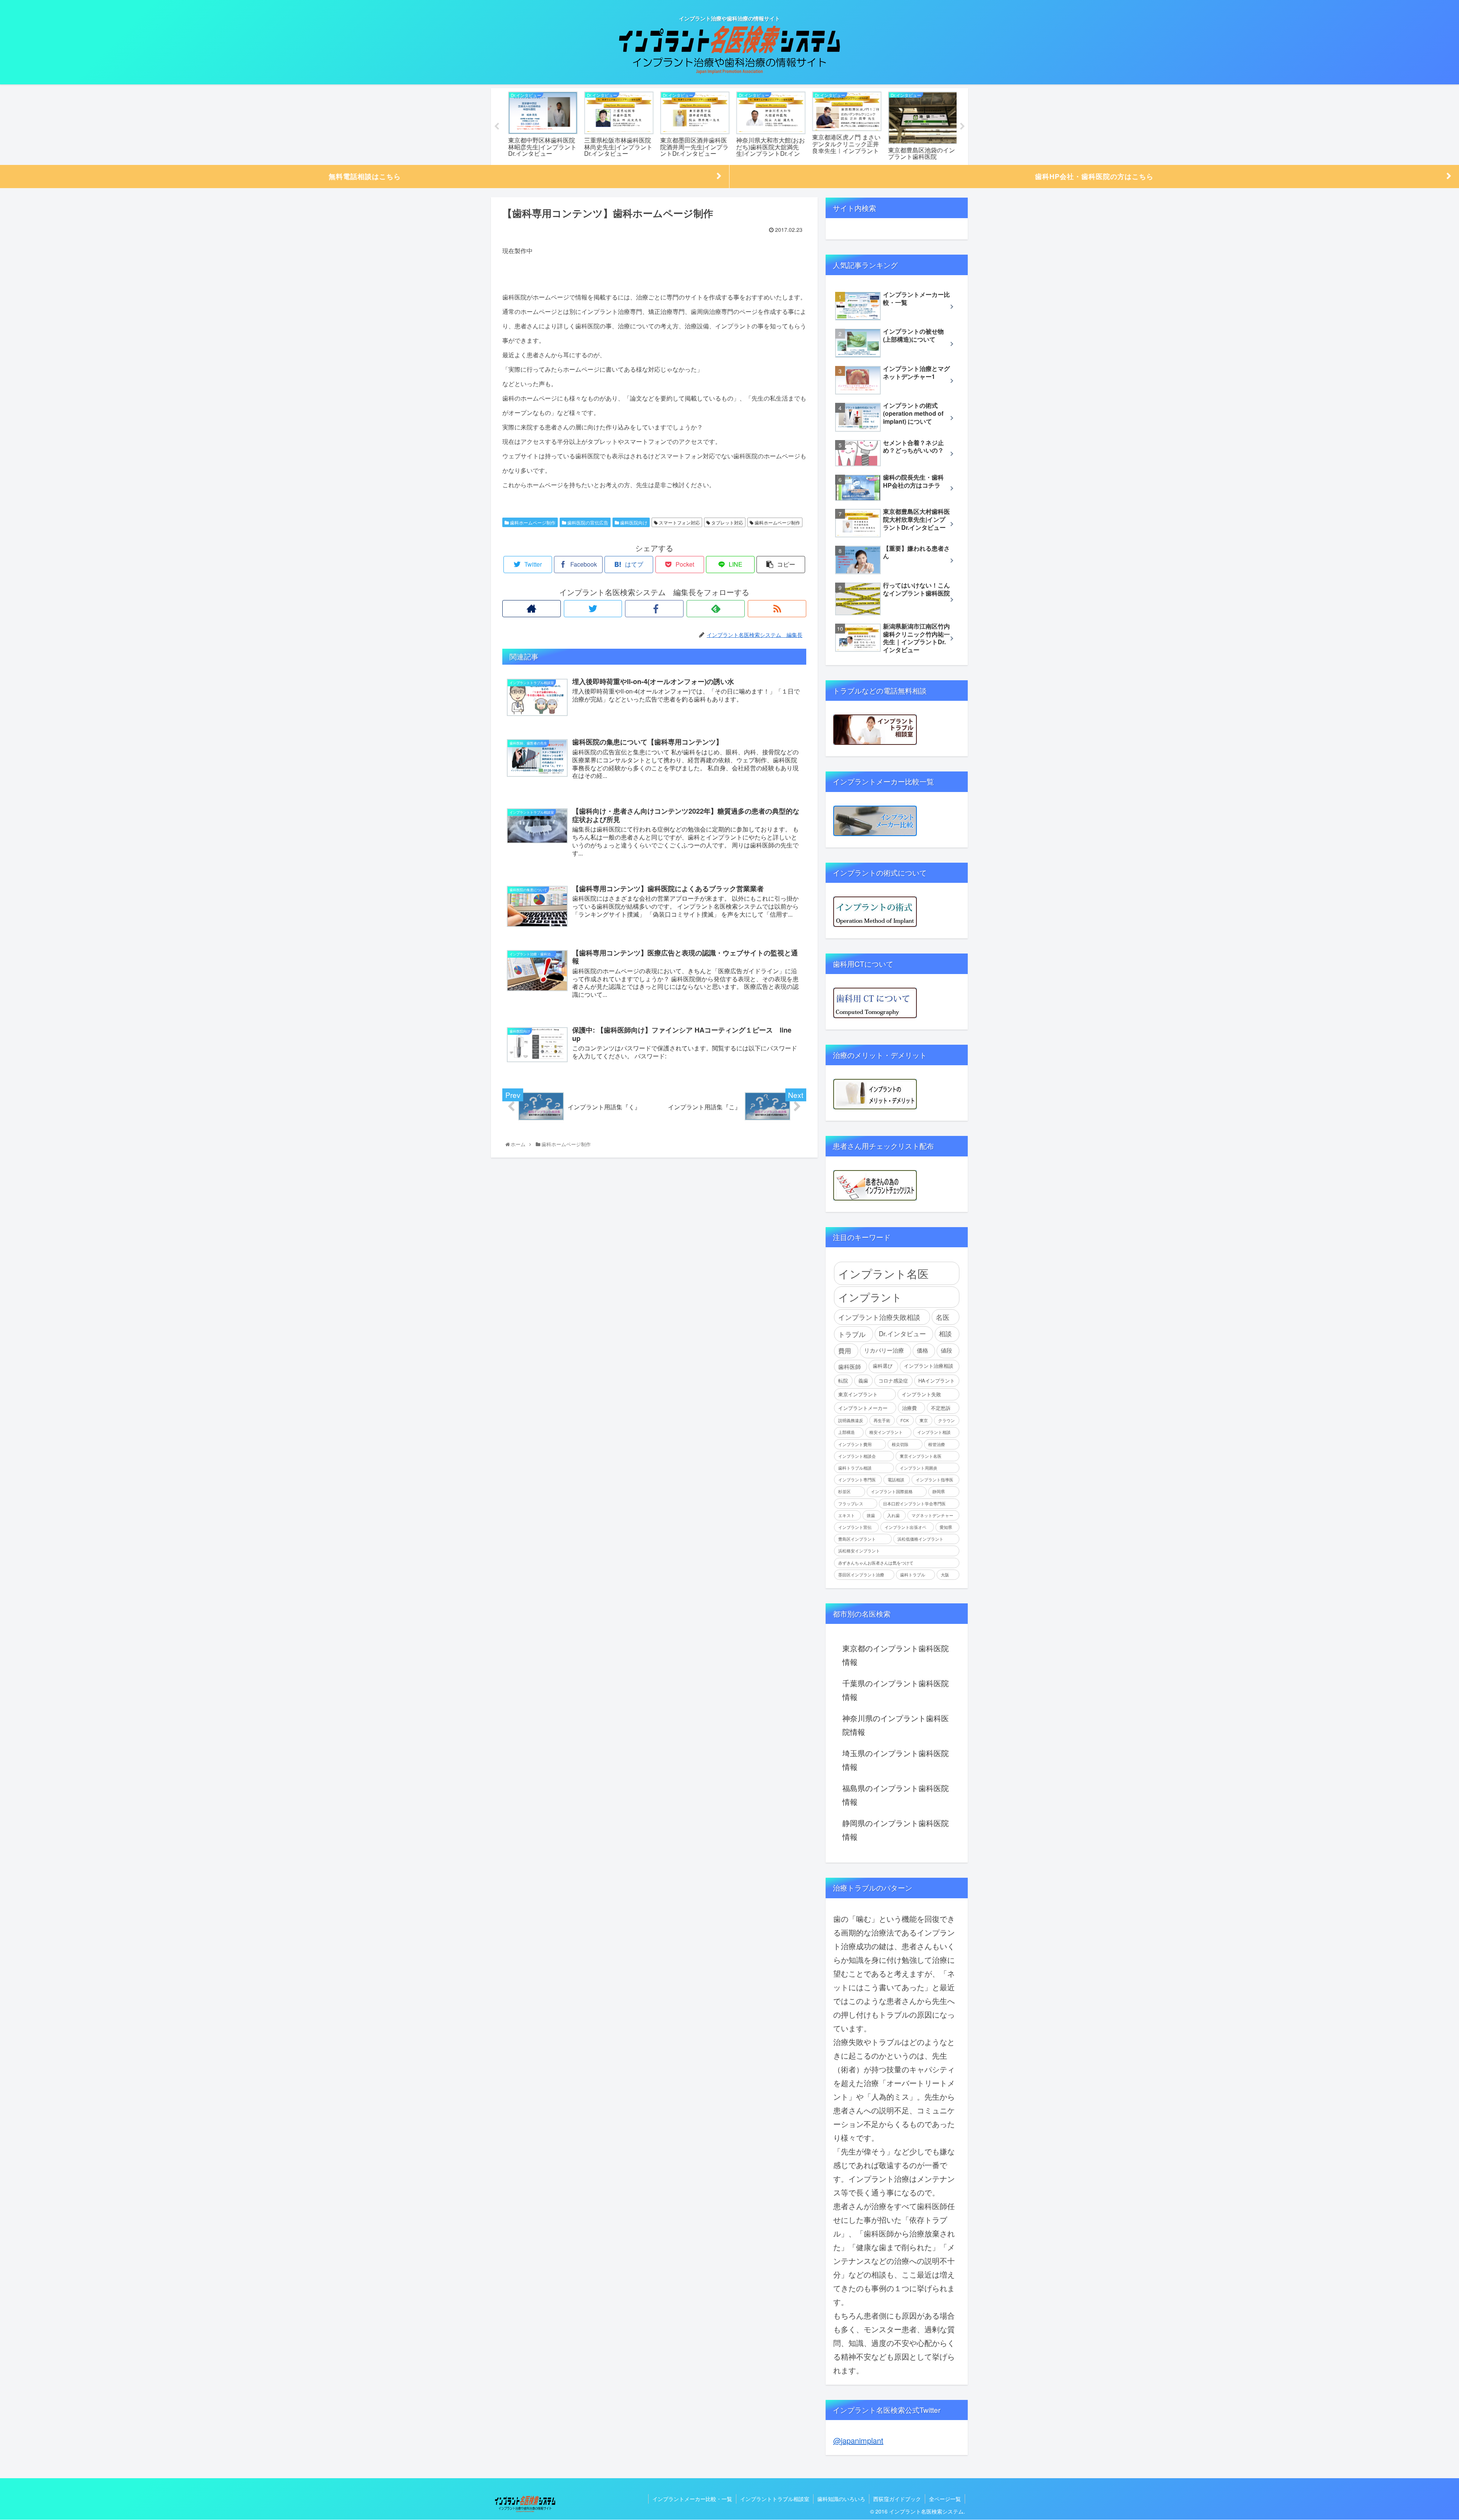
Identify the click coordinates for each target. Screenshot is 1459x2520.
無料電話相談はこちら (365, 176)
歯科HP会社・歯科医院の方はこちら (1094, 176)
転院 (843, 1380)
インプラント (870, 1297)
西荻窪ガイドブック (897, 2499)
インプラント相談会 (857, 1456)
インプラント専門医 (857, 1480)
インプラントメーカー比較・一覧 (692, 2499)
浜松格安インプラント (859, 1551)
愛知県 (946, 1527)
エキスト (847, 1515)
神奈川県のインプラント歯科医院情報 (896, 1725)
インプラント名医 (883, 1273)
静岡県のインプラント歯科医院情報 (896, 1830)
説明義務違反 (851, 1420)
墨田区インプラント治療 (861, 1575)
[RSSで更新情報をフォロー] (777, 609)
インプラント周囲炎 (919, 1468)
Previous (497, 127)
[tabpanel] (540, 125)
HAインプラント (937, 1380)
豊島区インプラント (857, 1539)
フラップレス (851, 1504)
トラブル (852, 1334)
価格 (923, 1350)
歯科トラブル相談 (855, 1468)
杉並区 (844, 1491)
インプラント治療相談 (929, 1366)
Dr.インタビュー (902, 1334)
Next (962, 127)
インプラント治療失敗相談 (879, 1317)
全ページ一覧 (945, 2499)
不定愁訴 (941, 1408)
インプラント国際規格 (892, 1491)
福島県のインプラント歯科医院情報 (896, 1795)
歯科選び (883, 1366)
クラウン (946, 1420)
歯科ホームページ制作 (532, 522)
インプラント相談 (934, 1432)
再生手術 (882, 1420)
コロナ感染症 (893, 1380)
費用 (845, 1351)
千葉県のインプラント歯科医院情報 (896, 1690)
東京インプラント (858, 1394)
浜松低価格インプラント (920, 1539)
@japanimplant (858, 2440)
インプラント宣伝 (855, 1527)
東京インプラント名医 (921, 1456)
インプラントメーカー (863, 1408)
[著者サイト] (532, 609)
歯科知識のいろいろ (841, 2499)
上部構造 (847, 1432)
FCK (905, 1420)
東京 (924, 1420)
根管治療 (937, 1444)
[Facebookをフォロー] (654, 609)
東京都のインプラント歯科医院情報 (896, 1655)
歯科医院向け (633, 522)
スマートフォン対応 (679, 522)
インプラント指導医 (934, 1480)
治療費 (909, 1408)
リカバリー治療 (884, 1350)
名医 (943, 1317)
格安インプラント (886, 1432)
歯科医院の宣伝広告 (587, 522)
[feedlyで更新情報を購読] (716, 609)
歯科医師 (850, 1366)
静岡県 (939, 1491)
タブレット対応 (727, 522)
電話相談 (896, 1480)
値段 (946, 1350)
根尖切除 (900, 1444)
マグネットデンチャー (932, 1515)
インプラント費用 (855, 1444)
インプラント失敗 (921, 1394)
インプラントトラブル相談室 (775, 2499)
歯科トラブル (913, 1575)
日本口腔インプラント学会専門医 (914, 1504)
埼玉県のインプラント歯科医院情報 (896, 1760)
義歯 (863, 1380)
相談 (945, 1334)
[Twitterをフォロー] (593, 609)
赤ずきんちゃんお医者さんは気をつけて (876, 1563)
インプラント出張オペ (905, 1527)
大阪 (945, 1575)
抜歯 (871, 1515)
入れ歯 (893, 1515)
